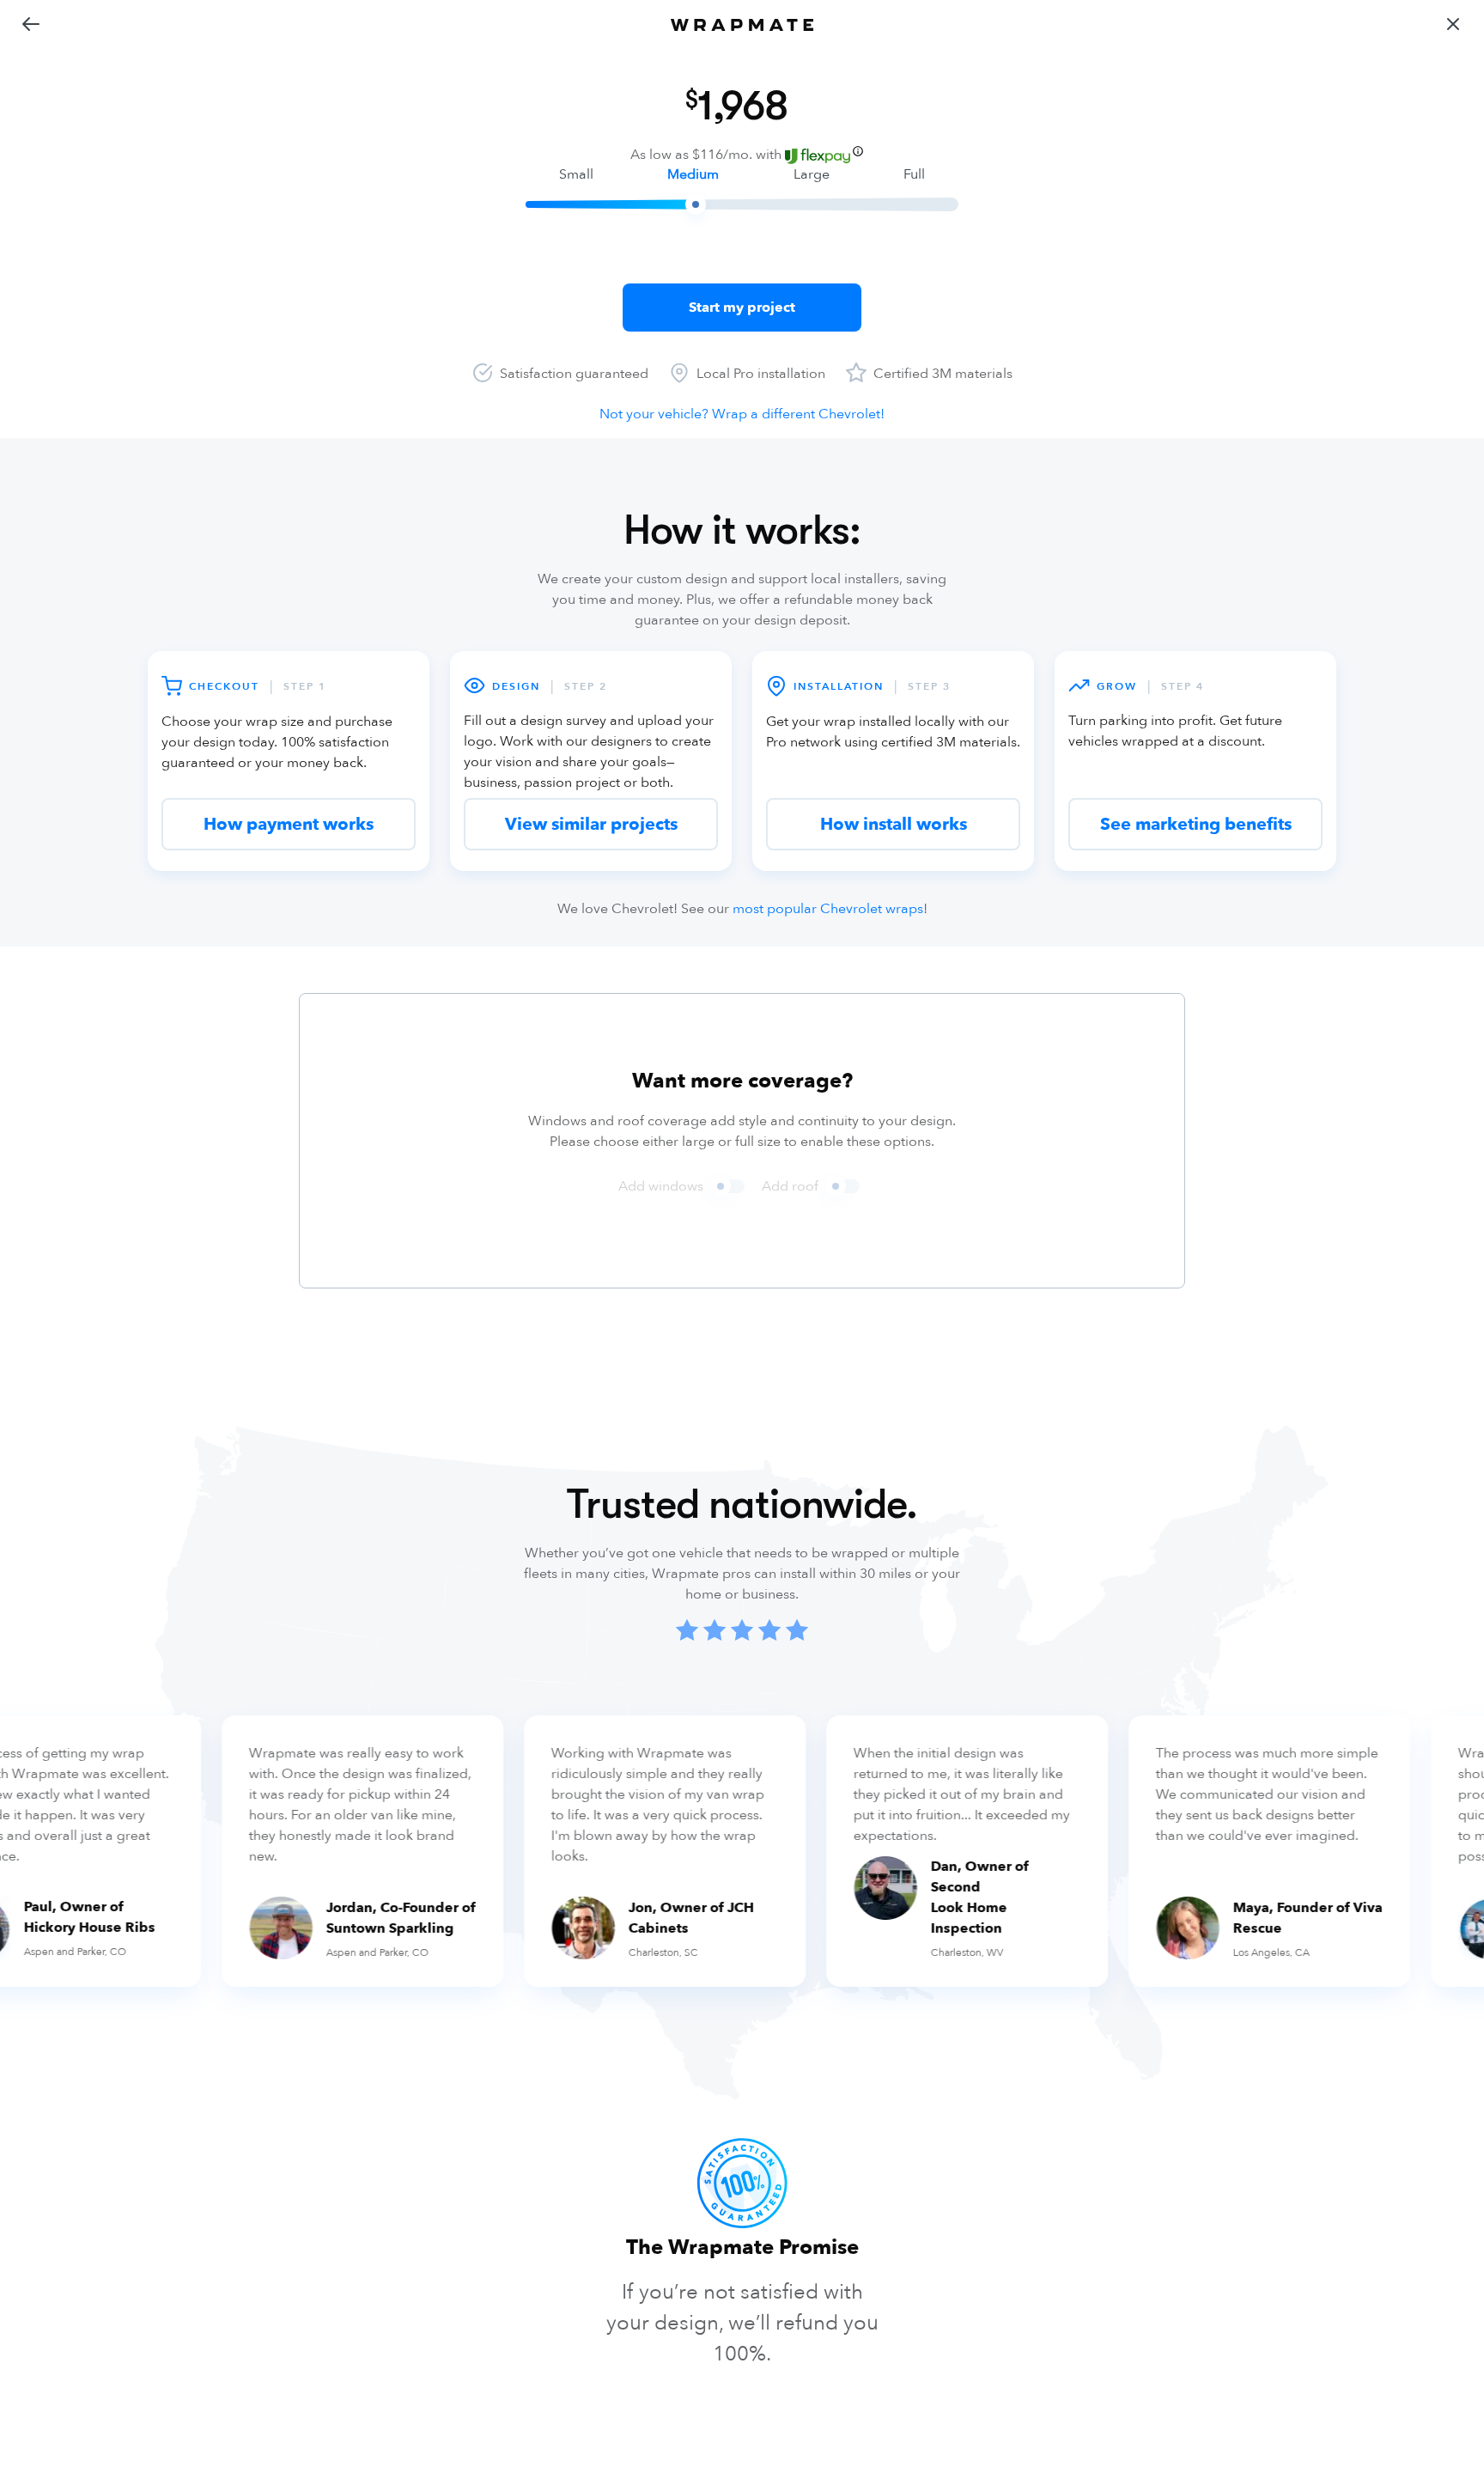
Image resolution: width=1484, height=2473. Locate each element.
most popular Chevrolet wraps (828, 909)
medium (693, 174)
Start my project (742, 308)
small (576, 174)
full (914, 174)
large (812, 174)
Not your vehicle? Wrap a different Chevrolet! (742, 414)
